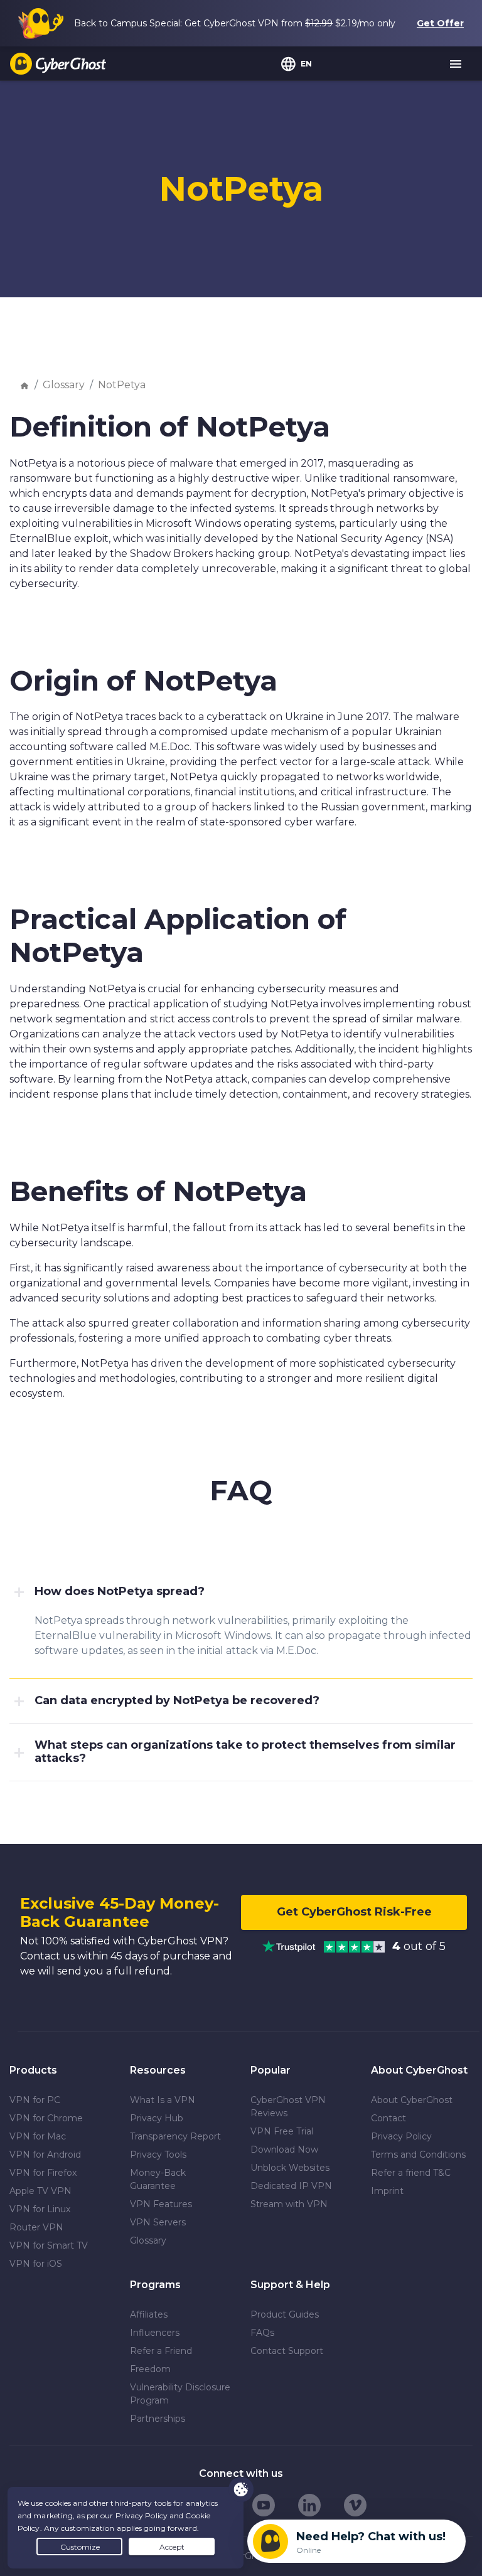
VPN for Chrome (46, 2118)
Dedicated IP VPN (291, 2186)
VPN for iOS (36, 2264)
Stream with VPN (289, 2204)
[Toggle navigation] (456, 65)
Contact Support (287, 2351)
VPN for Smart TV (49, 2245)
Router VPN (36, 2227)
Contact (388, 2118)
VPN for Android (45, 2155)
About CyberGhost (412, 2100)
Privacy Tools (158, 2155)
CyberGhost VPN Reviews (288, 2107)
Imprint (387, 2191)
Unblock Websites (290, 2168)
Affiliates (149, 2314)
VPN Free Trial (282, 2131)
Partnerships (158, 2419)
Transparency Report (175, 2136)
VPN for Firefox (43, 2173)
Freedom (150, 2369)
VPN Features (161, 2204)
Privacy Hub (157, 2118)
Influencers (155, 2333)
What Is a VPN (163, 2100)
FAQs (262, 2333)
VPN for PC (35, 2100)
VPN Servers (158, 2222)
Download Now (284, 2149)
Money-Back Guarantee (158, 2179)
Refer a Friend (161, 2351)
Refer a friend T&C (411, 2173)
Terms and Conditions (418, 2155)
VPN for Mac (38, 2136)
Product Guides (285, 2314)
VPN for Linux (40, 2209)
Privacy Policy (401, 2136)
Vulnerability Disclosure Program (180, 2394)
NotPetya (122, 385)
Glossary (64, 385)
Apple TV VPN (40, 2191)
